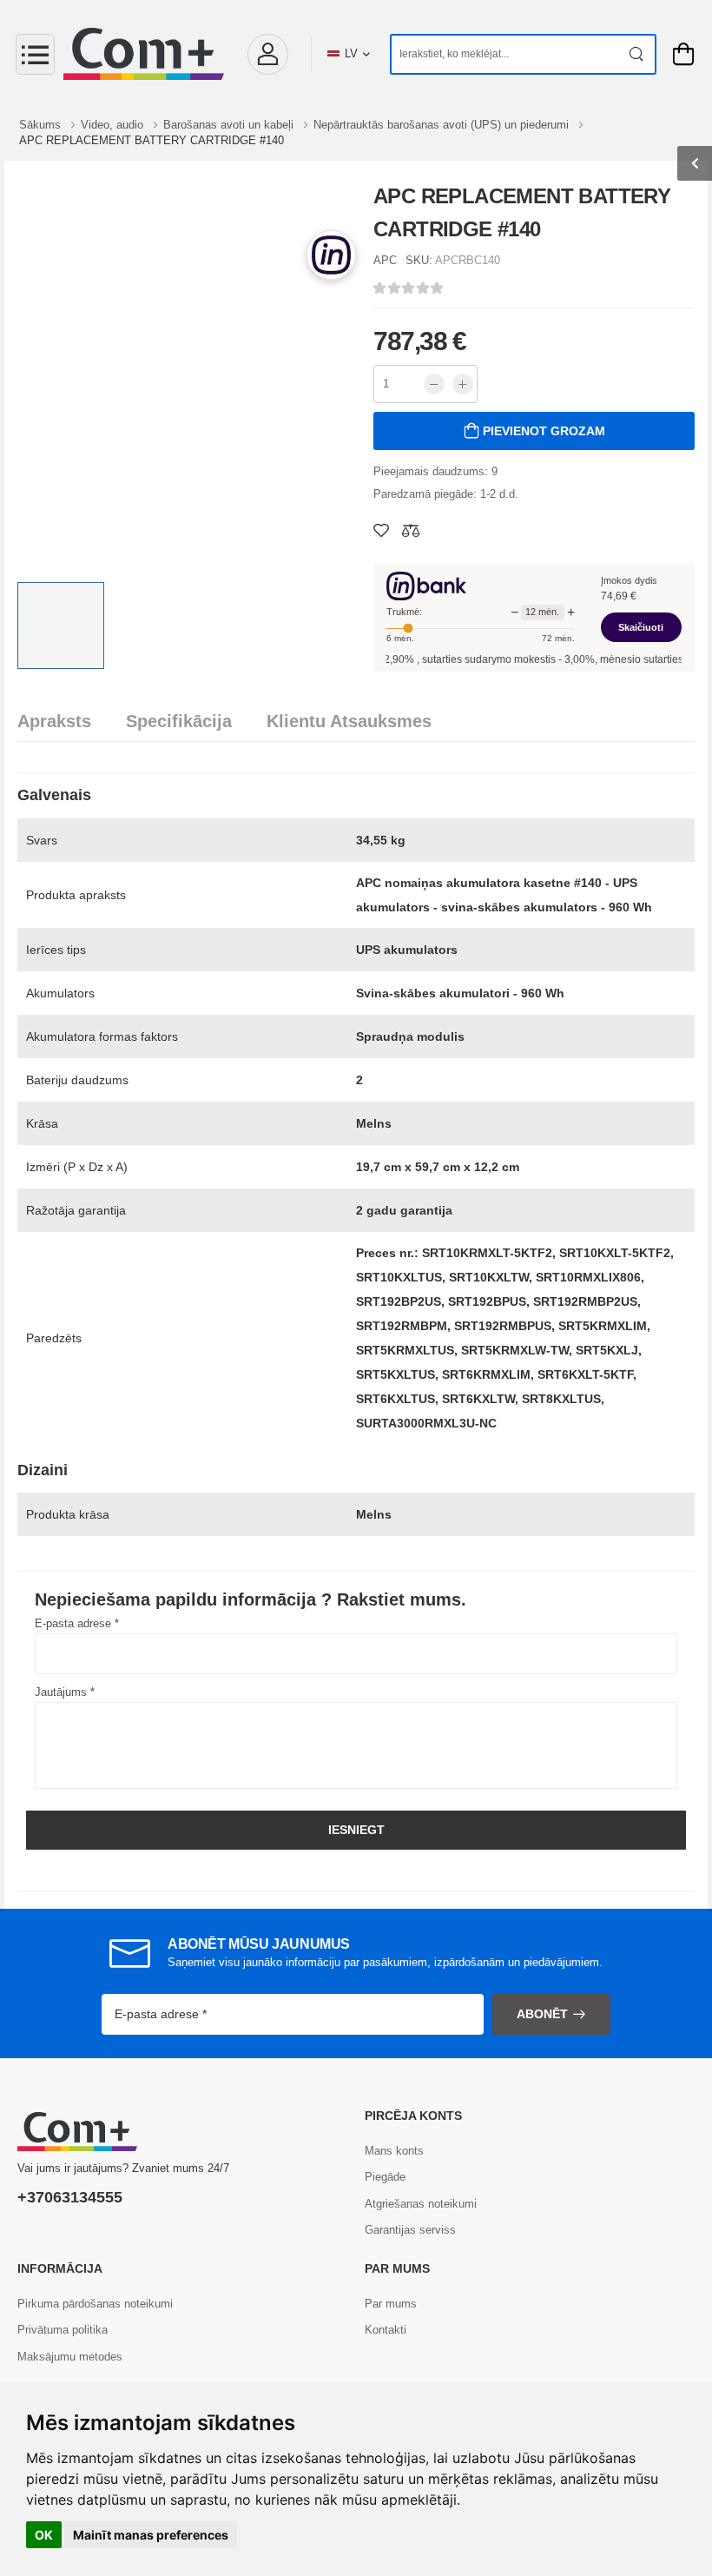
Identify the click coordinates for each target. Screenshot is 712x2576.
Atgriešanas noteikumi (421, 2204)
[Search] (637, 54)
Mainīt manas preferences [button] (151, 2535)
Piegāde (385, 2177)
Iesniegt (356, 1830)
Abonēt (542, 2014)
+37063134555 (70, 2197)
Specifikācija (179, 721)
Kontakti (386, 2330)
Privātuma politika (63, 2330)
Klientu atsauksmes (349, 721)
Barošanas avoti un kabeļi (230, 125)
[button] (267, 54)
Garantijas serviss (410, 2230)
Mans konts (394, 2151)
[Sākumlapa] (144, 54)
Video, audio (114, 125)
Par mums (391, 2304)
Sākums (42, 125)
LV (351, 53)
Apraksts (54, 721)
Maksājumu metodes (70, 2357)
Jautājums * (65, 1692)
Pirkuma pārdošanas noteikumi (95, 2304)
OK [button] (44, 2535)
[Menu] (35, 54)
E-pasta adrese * (77, 1623)
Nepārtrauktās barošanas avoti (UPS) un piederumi (443, 125)
